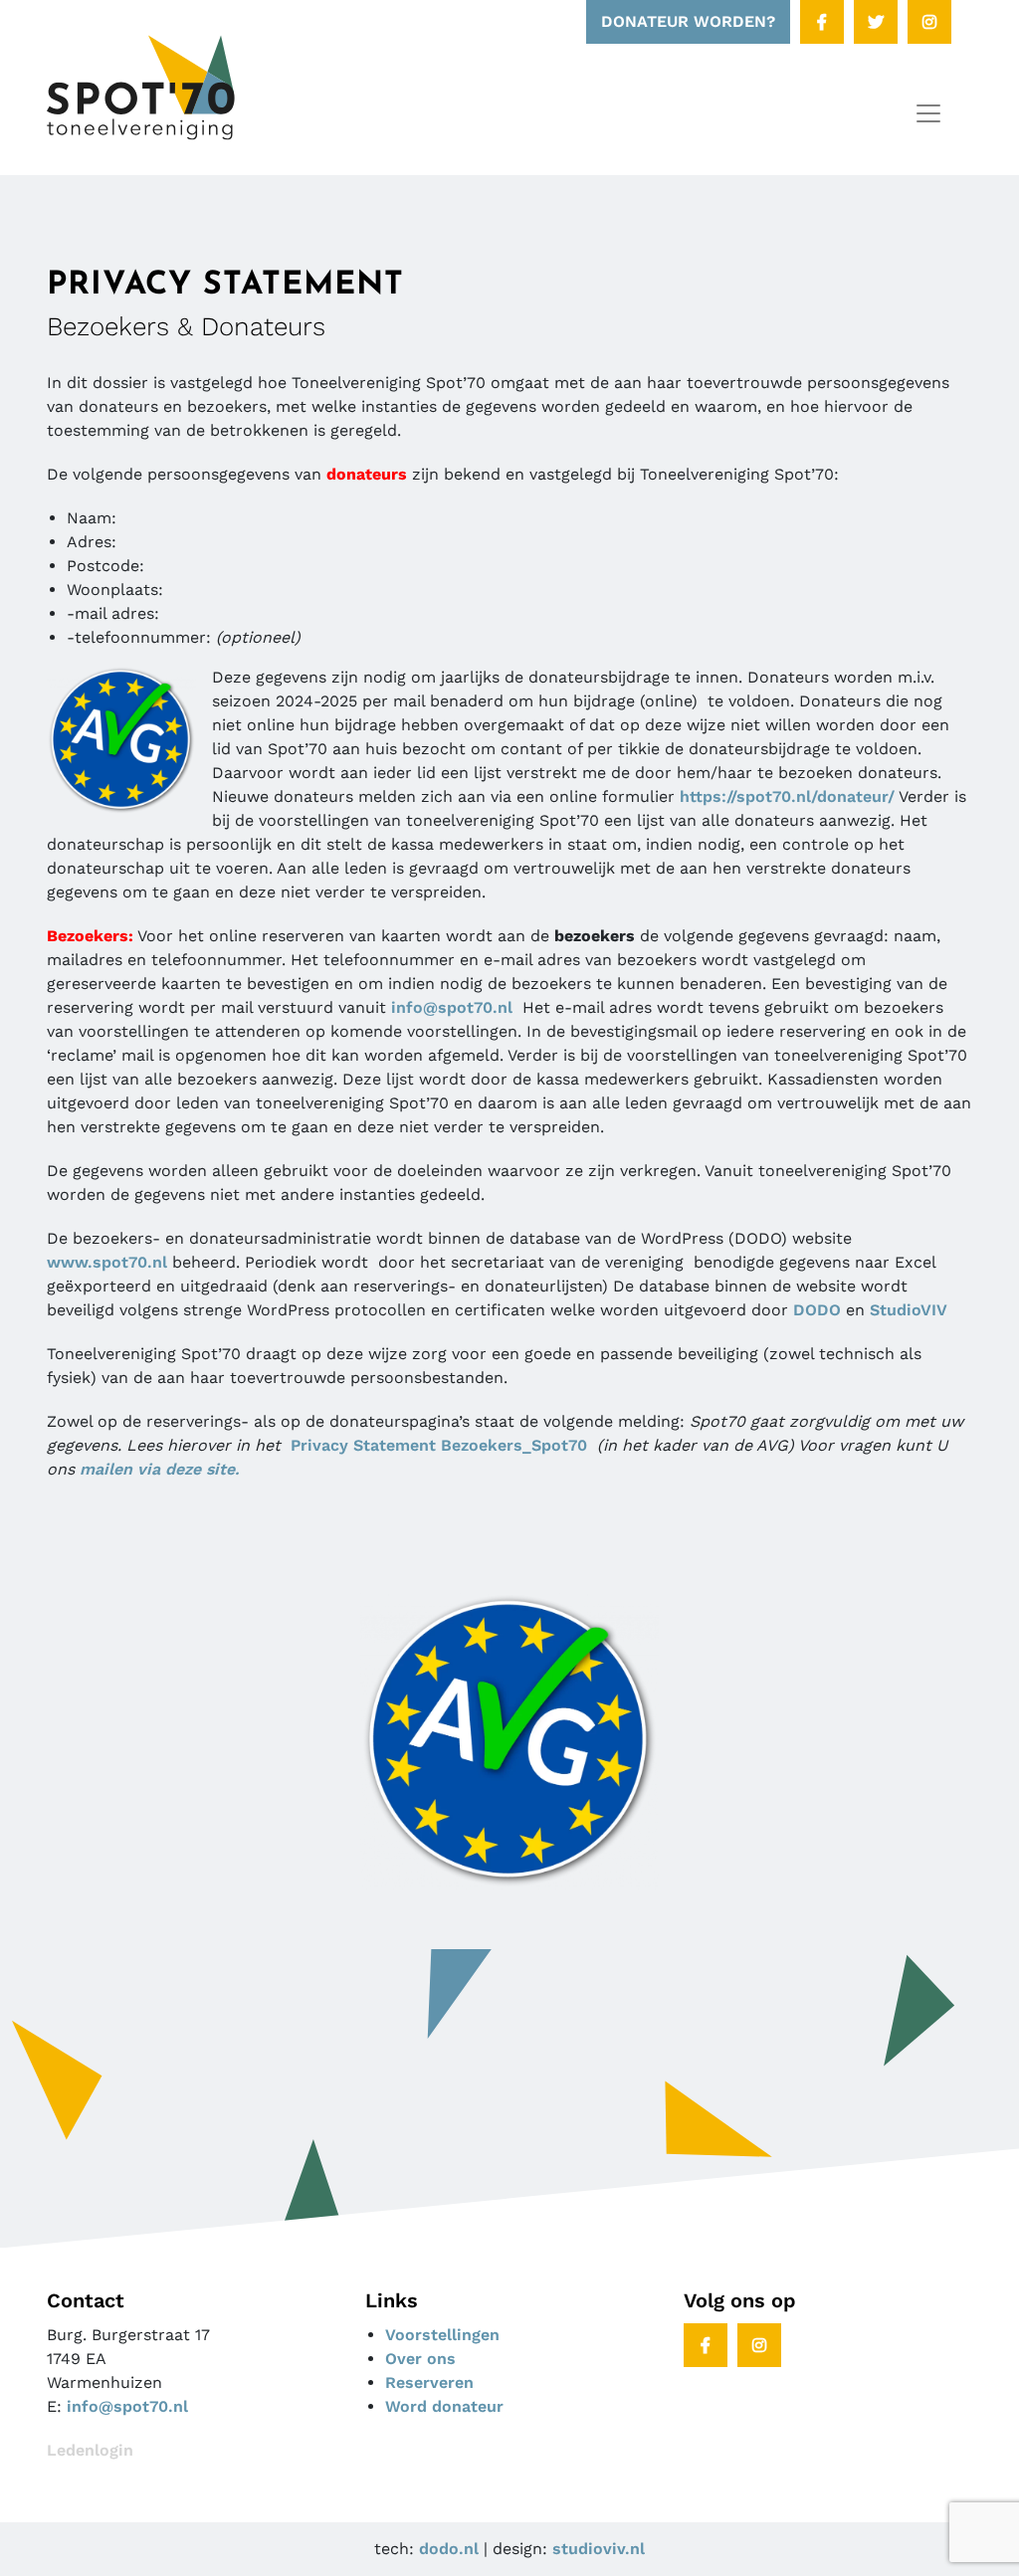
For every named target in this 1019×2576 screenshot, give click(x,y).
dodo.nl (449, 2549)
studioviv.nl (599, 2549)
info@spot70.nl (457, 1007)
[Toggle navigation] (928, 113)
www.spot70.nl (107, 1262)
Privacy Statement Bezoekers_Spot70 (439, 1445)
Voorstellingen (442, 2335)
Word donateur (444, 2406)
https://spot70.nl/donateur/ (787, 796)
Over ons (420, 2359)
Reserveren (429, 2382)
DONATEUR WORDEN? (688, 21)
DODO (817, 1310)
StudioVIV (909, 1310)
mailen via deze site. (159, 1469)
